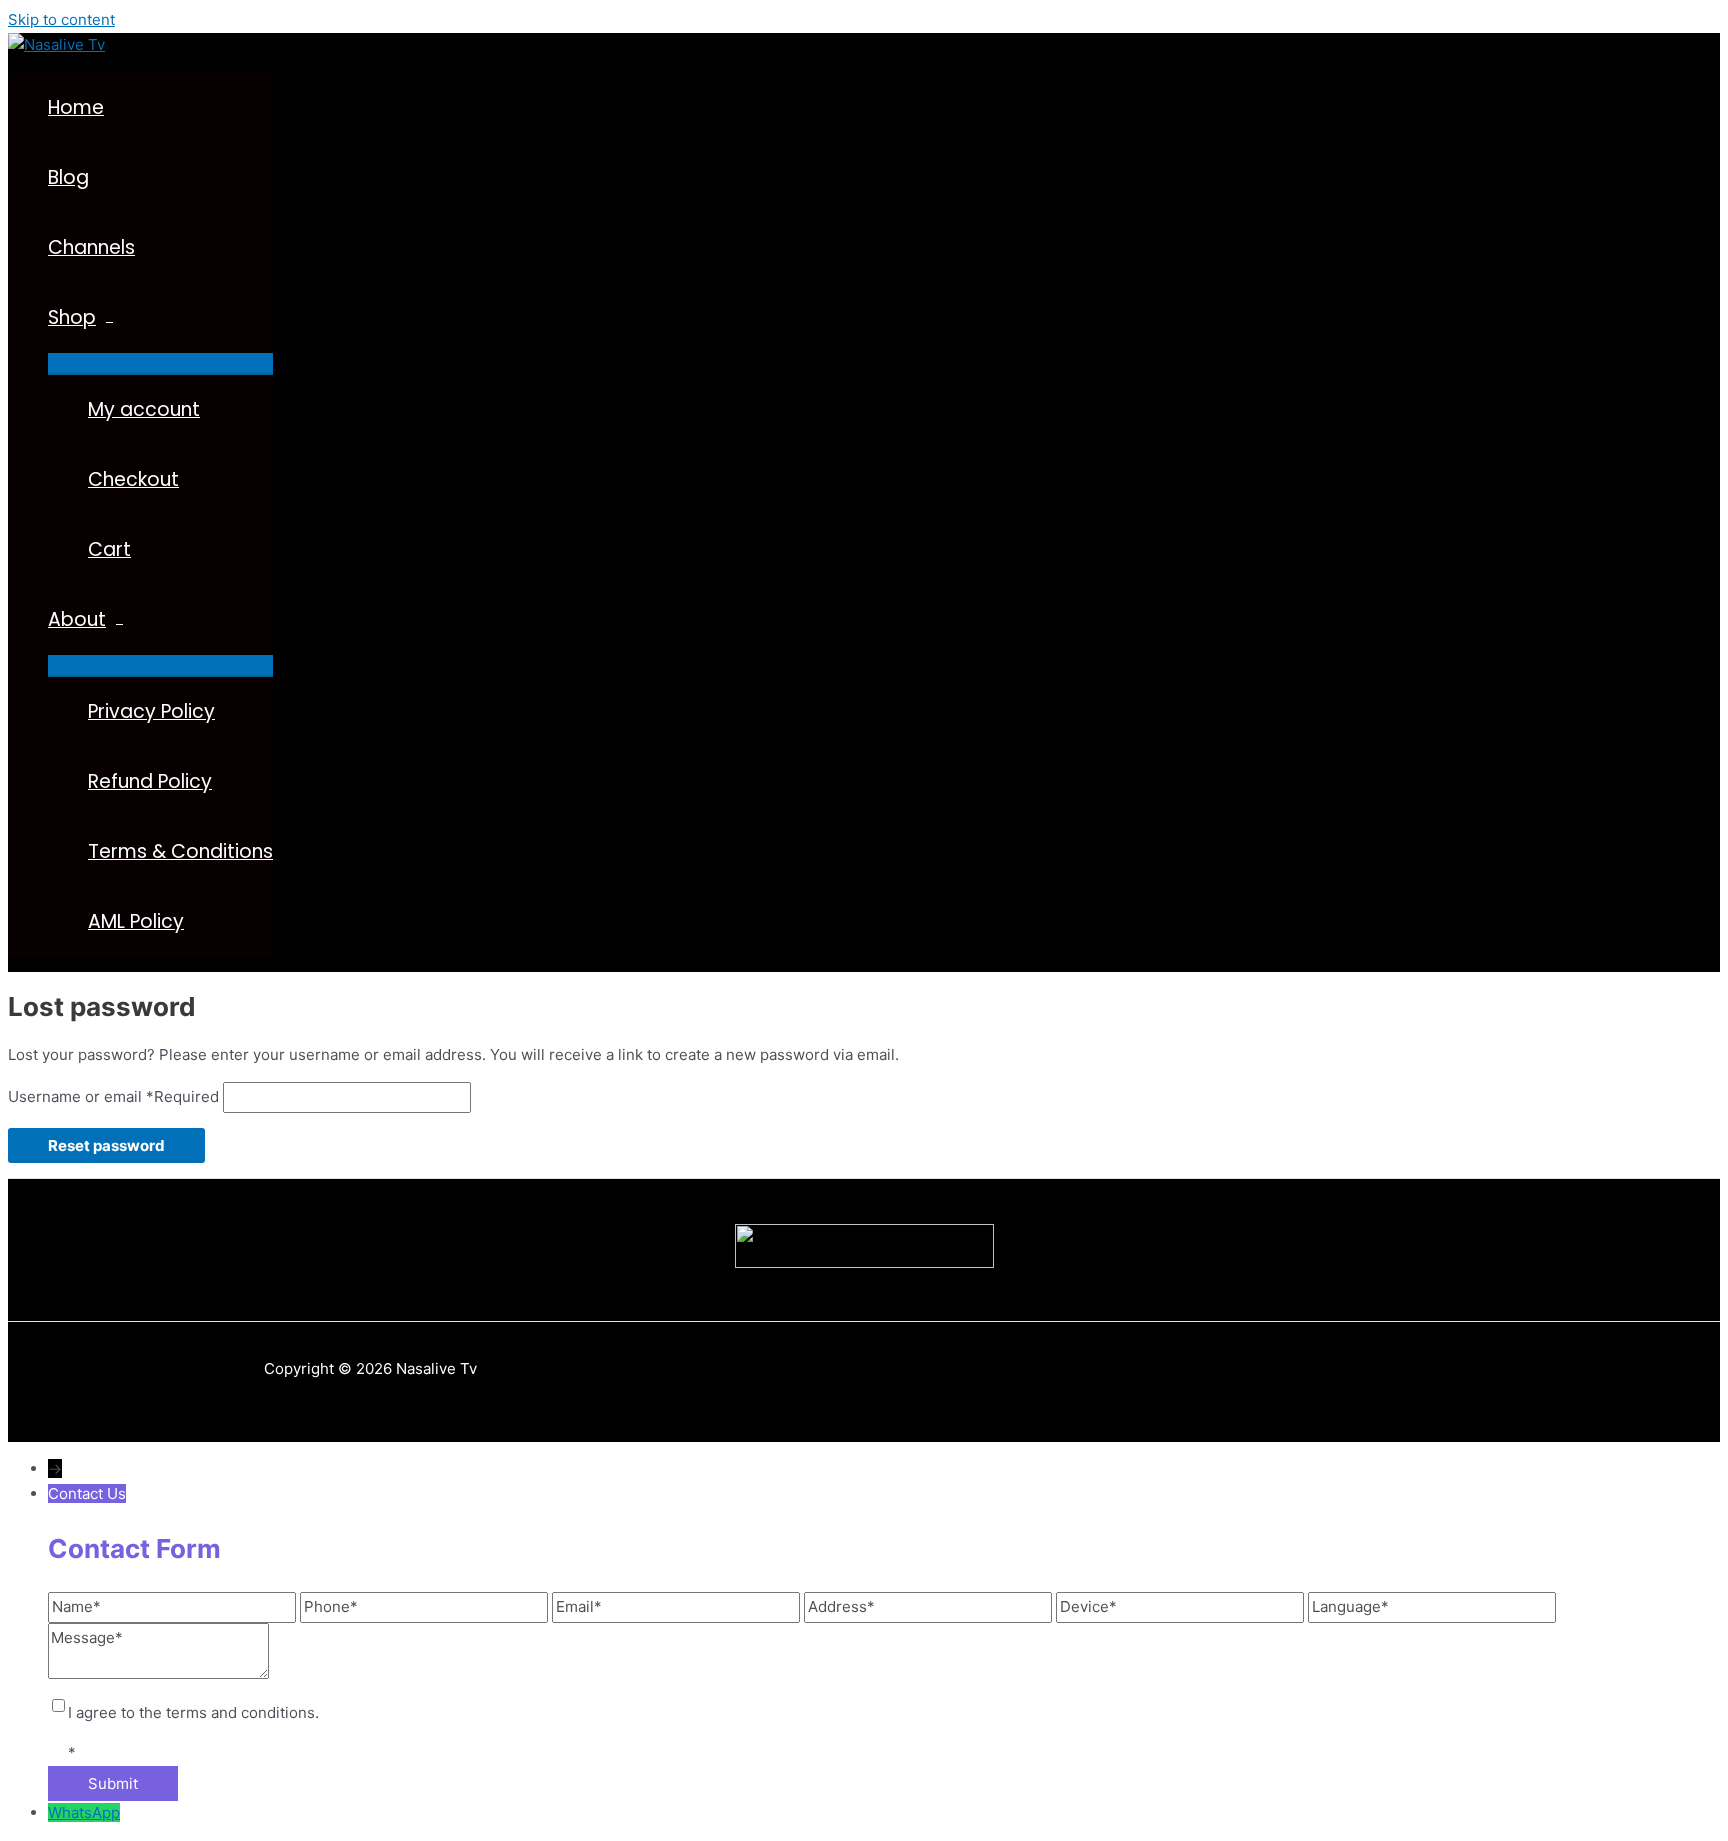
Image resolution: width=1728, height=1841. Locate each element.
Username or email (113, 1096)
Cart (109, 549)
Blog (68, 177)
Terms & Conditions (180, 851)
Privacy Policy (151, 711)
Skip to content (61, 19)
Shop (72, 317)
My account (144, 409)
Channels (91, 247)
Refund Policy (150, 781)
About (77, 619)
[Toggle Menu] (160, 363)
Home (76, 107)
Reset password (106, 1145)
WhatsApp (84, 1812)
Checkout (133, 479)
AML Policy (136, 921)
